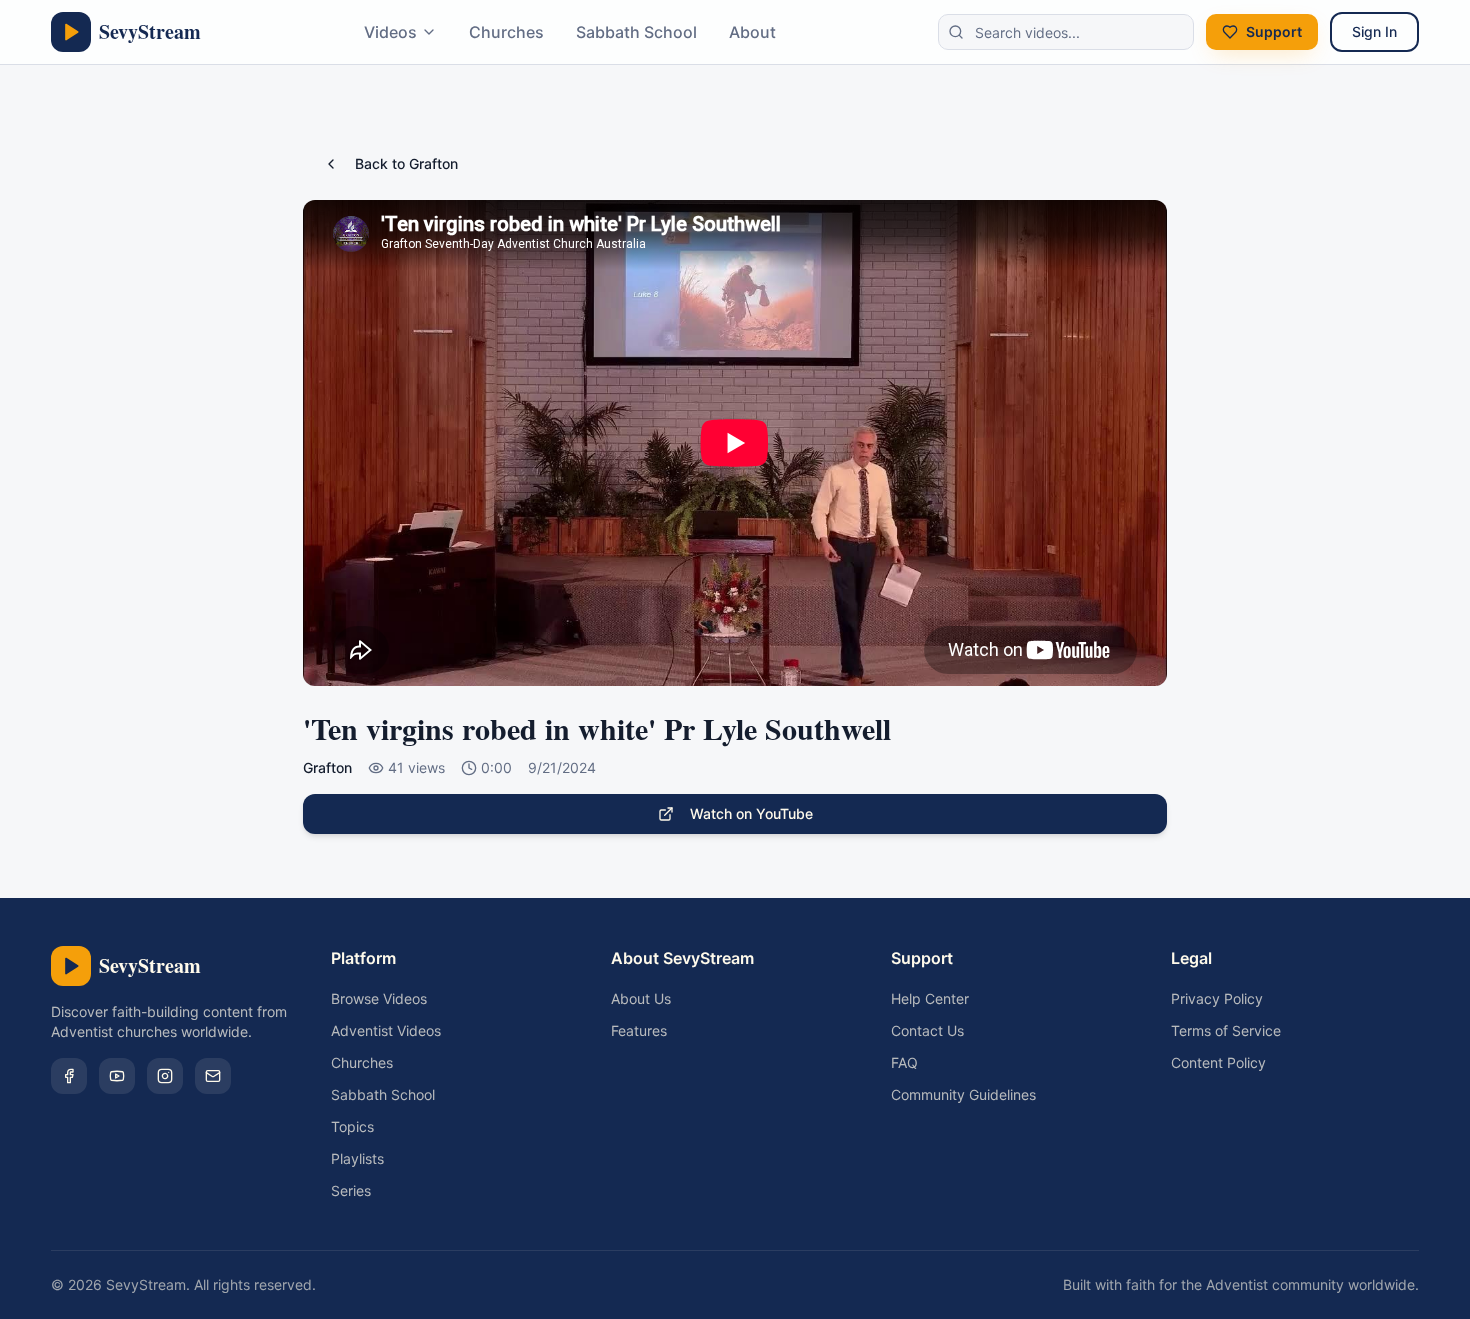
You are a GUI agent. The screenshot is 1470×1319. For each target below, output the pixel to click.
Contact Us (927, 1030)
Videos (390, 32)
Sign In (1374, 31)
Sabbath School (636, 32)
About (752, 32)
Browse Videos (379, 998)
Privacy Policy (1217, 998)
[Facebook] (69, 1076)
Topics (352, 1126)
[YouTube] (117, 1076)
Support (1274, 31)
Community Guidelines (963, 1094)
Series (351, 1190)
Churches (506, 32)
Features (639, 1030)
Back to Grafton (406, 163)
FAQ (904, 1062)
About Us (641, 998)
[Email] (213, 1076)
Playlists (357, 1158)
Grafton (327, 767)
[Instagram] (165, 1076)
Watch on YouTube (751, 813)
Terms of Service (1226, 1030)
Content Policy (1218, 1062)
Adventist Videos (386, 1030)
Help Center (930, 998)
